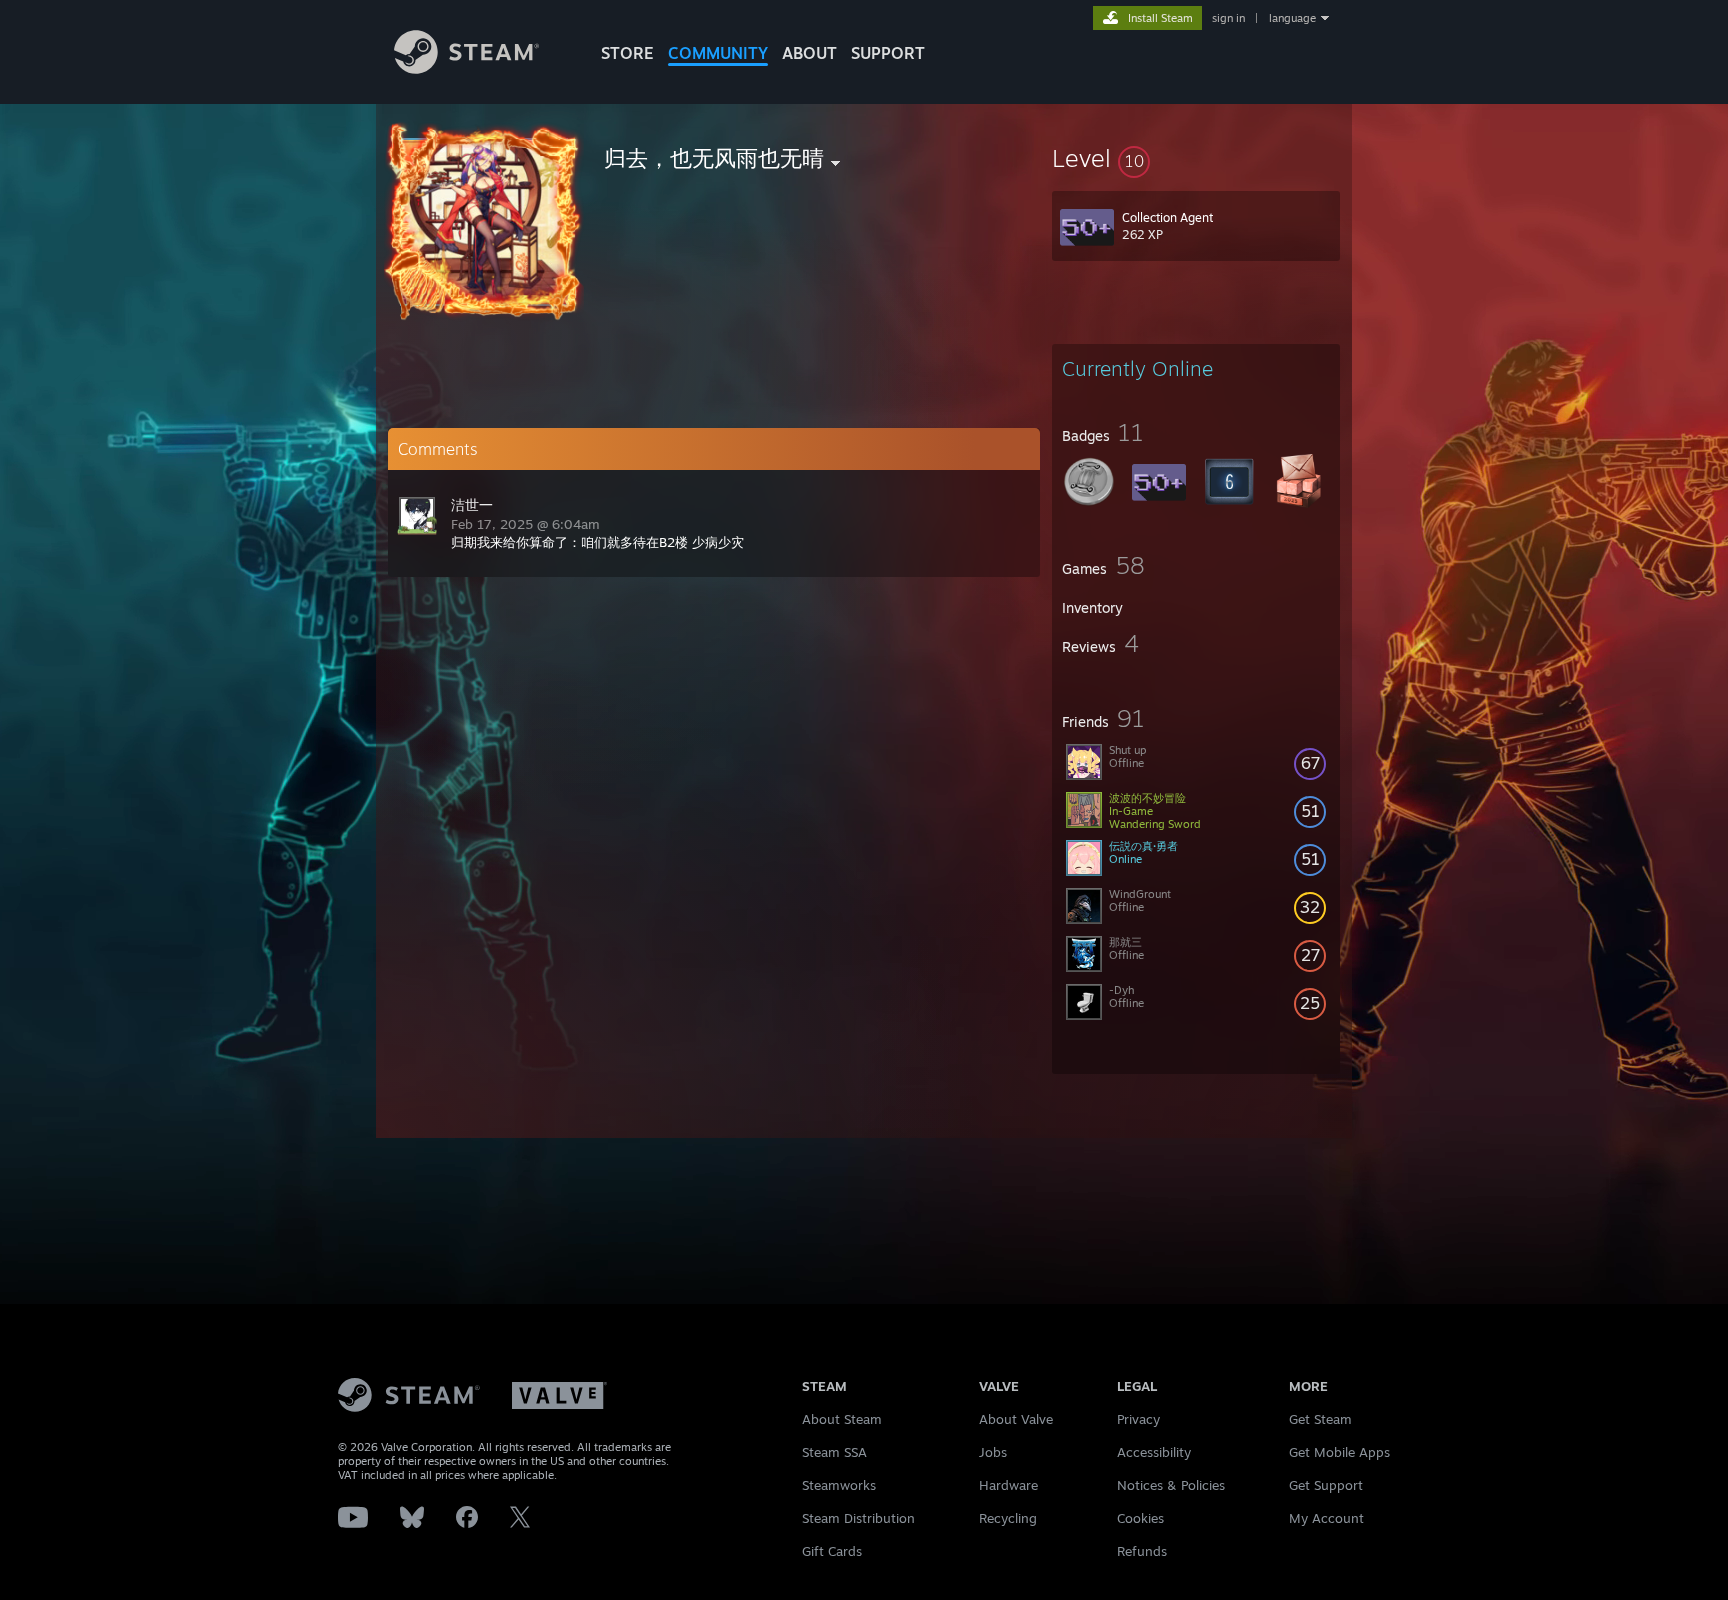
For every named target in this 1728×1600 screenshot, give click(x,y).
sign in (1228, 18)
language (1292, 18)
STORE (627, 53)
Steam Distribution (858, 1518)
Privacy (1138, 1419)
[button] (1196, 158)
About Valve (1016, 1419)
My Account (1326, 1518)
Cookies (1140, 1518)
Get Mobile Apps (1339, 1452)
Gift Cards (832, 1551)
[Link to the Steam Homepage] (466, 68)
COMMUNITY (718, 53)
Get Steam (1320, 1419)
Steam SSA (834, 1452)
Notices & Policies (1171, 1485)
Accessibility (1154, 1452)
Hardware (1008, 1485)
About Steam (842, 1419)
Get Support (1326, 1485)
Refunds (1142, 1551)
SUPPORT (888, 53)
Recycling (1008, 1518)
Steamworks (839, 1485)
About (809, 53)
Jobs (993, 1452)
